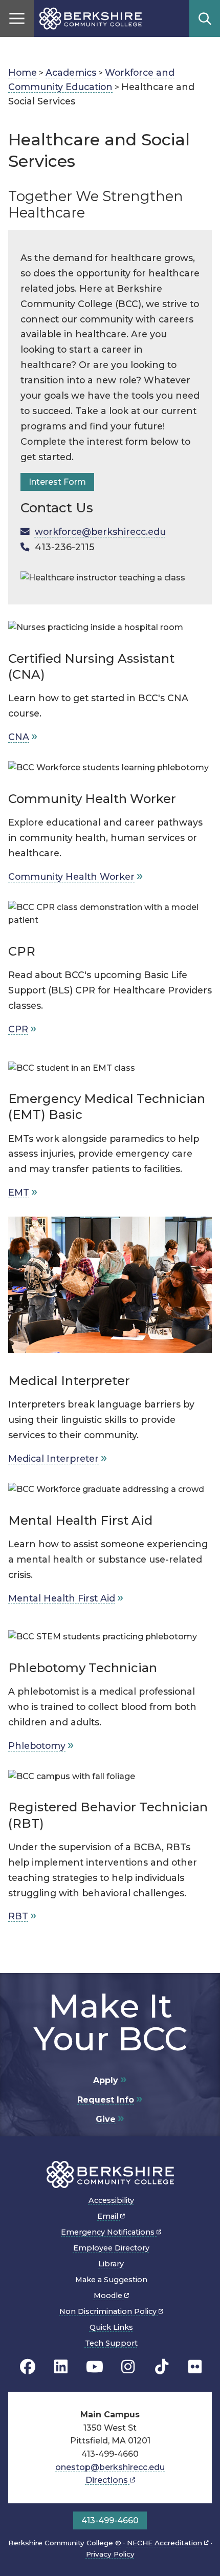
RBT (18, 1916)
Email (109, 2216)
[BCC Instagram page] (128, 2367)
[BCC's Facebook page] (28, 2367)
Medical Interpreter (53, 1458)
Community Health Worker (71, 876)
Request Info (106, 2100)
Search (205, 18)
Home (23, 72)
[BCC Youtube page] (95, 2367)
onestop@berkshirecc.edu (110, 2467)
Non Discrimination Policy (109, 2311)
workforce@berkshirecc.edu (100, 532)
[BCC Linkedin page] (61, 2367)
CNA (19, 737)
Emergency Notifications (109, 2232)
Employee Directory (111, 2248)
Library (111, 2264)
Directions (108, 2480)
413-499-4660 (110, 2520)
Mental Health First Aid (62, 1598)
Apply (106, 2080)
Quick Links (111, 2327)
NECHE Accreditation (166, 2543)
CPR (18, 1029)
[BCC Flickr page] (195, 2367)
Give (106, 2119)
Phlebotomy (37, 1746)
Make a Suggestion (111, 2280)
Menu (17, 18)
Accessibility (111, 2200)
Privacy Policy (110, 2554)
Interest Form (57, 482)
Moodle (109, 2296)
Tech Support (111, 2343)
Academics (71, 72)
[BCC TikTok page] (162, 2367)
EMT (19, 1192)
